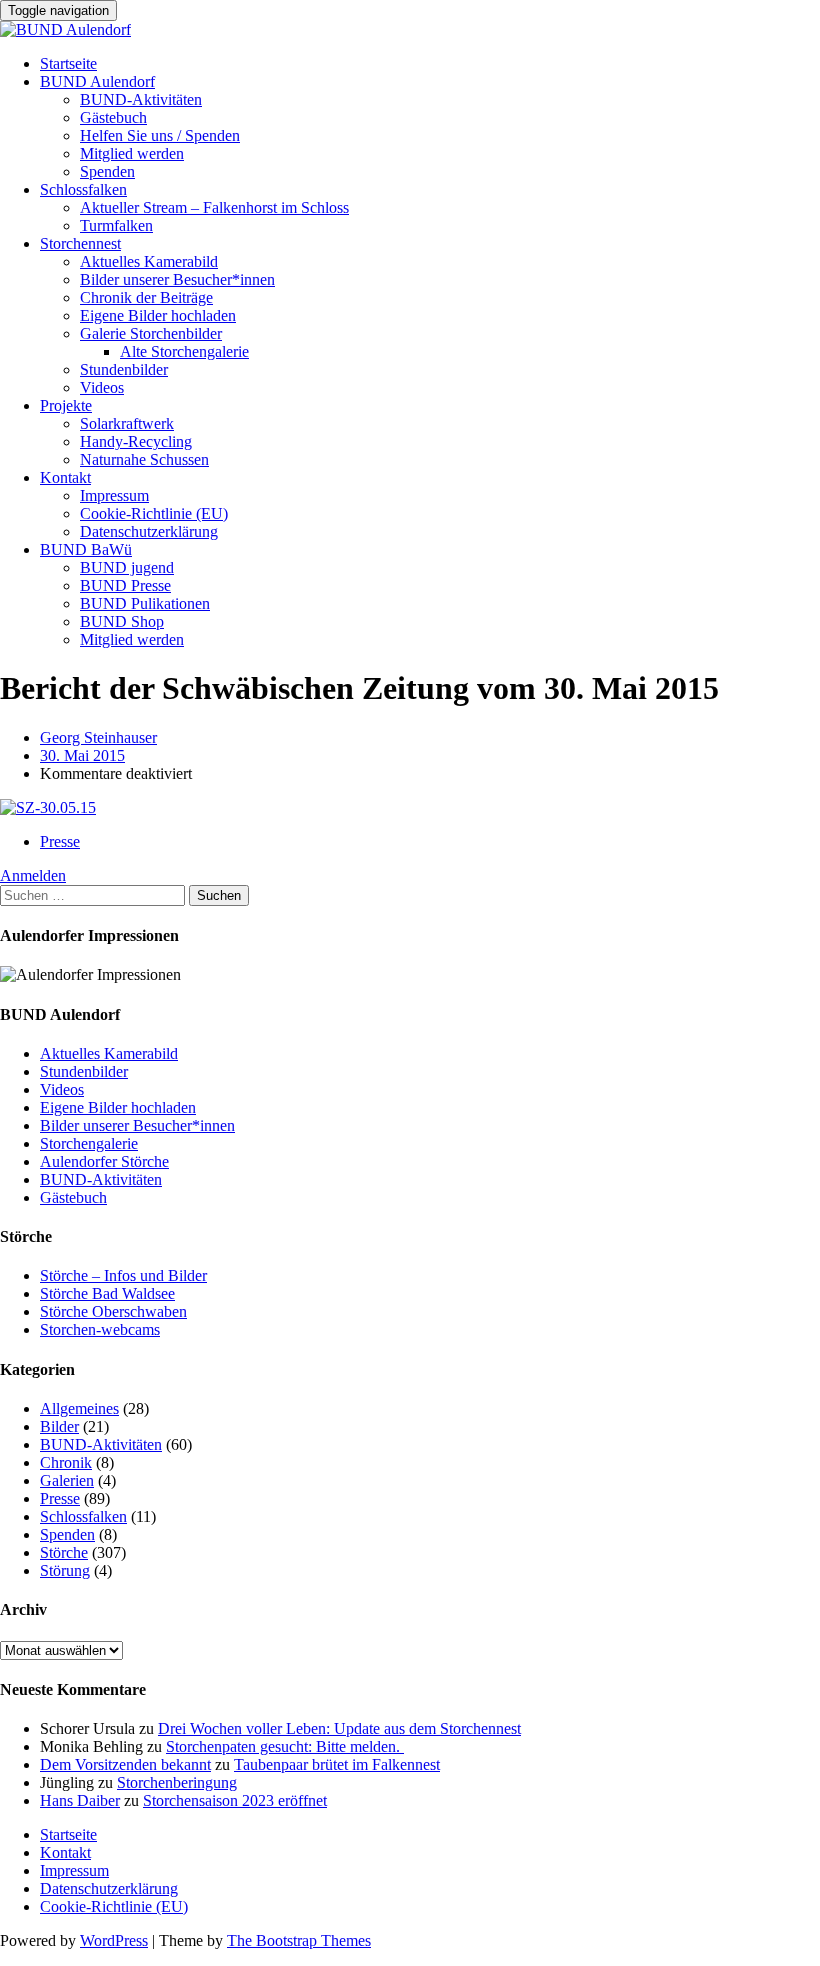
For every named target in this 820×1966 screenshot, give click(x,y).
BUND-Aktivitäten (141, 99)
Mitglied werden (132, 153)
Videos (102, 387)
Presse (60, 841)
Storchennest (80, 243)
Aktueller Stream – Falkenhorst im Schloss (214, 207)
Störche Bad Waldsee (107, 1293)
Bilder (59, 1426)
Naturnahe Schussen (144, 459)
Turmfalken (116, 225)
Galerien (67, 1480)
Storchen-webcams (100, 1329)
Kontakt (65, 477)
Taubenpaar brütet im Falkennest (337, 1764)
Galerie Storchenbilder (151, 333)
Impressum (114, 495)
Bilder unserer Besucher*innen (177, 279)
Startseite (68, 63)
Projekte (66, 405)
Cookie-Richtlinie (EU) (154, 513)
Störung (65, 1570)
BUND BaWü (86, 549)
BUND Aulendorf (97, 81)
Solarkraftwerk (127, 423)
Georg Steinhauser (98, 737)
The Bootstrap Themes (299, 1940)
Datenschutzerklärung (149, 531)
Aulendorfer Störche (104, 1161)
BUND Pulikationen (145, 603)
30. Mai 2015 (82, 755)
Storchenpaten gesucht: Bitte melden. (285, 1746)
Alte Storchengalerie (184, 351)
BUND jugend (127, 567)
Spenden (107, 171)
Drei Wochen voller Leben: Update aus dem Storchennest (339, 1728)
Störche (64, 1552)
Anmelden (33, 875)
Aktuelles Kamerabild (149, 261)
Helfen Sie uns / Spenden (160, 135)
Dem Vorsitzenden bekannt (125, 1764)
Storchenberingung (177, 1782)
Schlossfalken (83, 189)
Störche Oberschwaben (113, 1311)
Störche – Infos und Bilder (123, 1275)
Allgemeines (79, 1408)
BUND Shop (122, 621)
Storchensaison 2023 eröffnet (235, 1800)
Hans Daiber (80, 1800)
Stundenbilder (124, 369)
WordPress (114, 1940)
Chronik (66, 1462)
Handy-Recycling (136, 441)
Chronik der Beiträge (146, 297)
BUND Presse (125, 585)
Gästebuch (113, 117)
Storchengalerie (89, 1143)
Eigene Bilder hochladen (158, 315)
